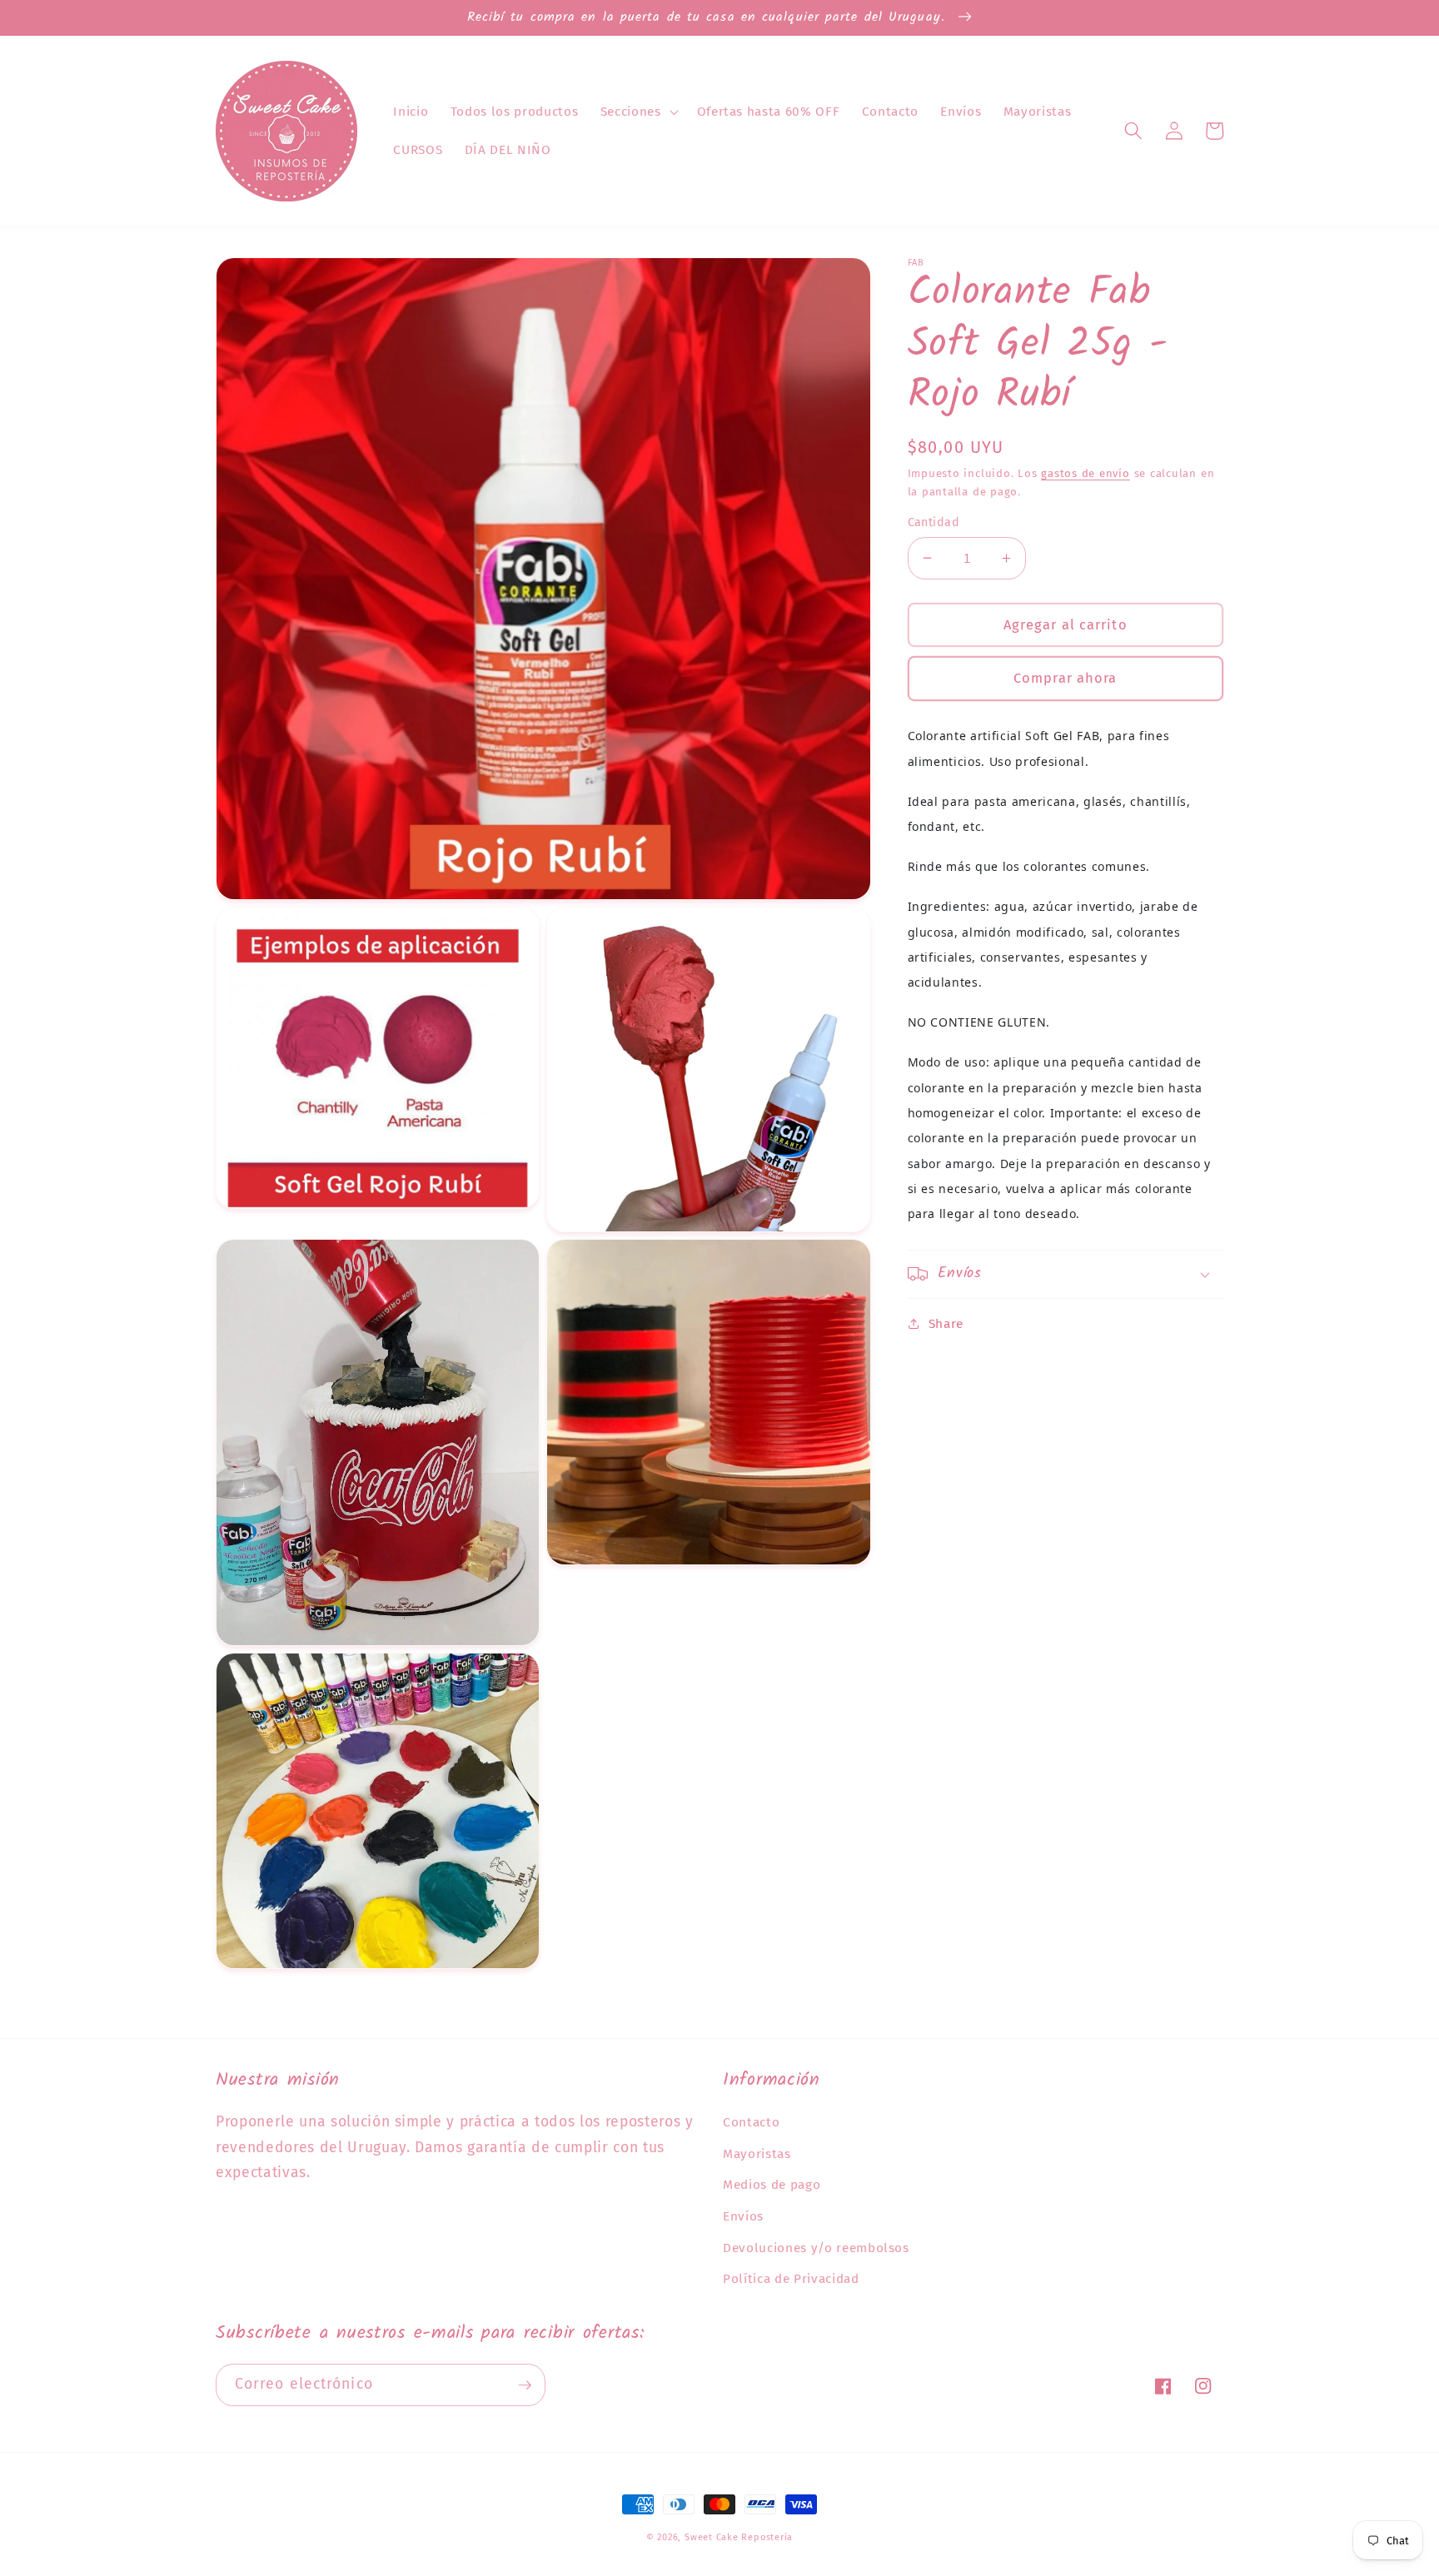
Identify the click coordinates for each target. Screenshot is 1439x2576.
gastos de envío (1085, 472)
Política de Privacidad (791, 2279)
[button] (638, 112)
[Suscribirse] (525, 2385)
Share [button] (946, 1323)
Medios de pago (772, 2185)
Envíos (743, 2216)
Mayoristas (757, 2154)
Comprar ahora (1065, 678)
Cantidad (934, 522)
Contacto (751, 2122)
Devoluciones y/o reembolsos (816, 2248)
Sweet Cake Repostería (739, 2537)
